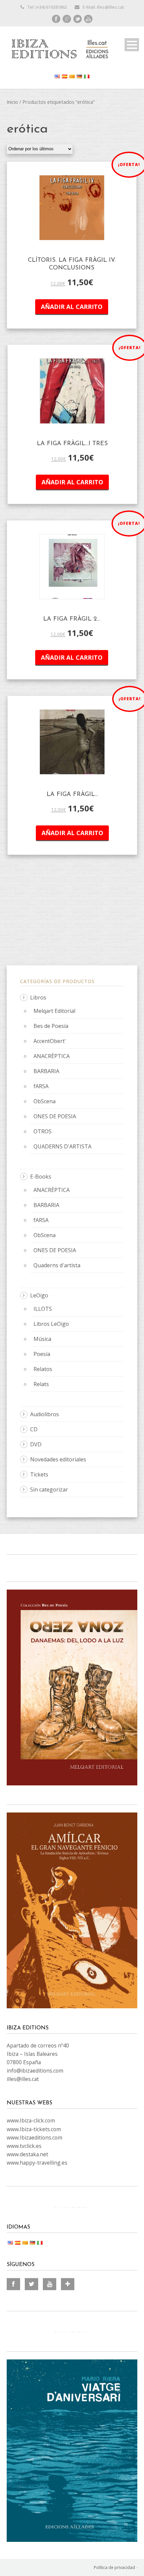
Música (42, 1339)
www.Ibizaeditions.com (34, 2138)
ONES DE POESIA (55, 1116)
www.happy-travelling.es (37, 2163)
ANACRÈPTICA (52, 1056)
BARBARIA (46, 1071)
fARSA (41, 1086)
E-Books (41, 1177)
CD (34, 1429)
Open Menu (132, 45)
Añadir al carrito (72, 307)
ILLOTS (43, 1309)
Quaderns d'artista (57, 1265)
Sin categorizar (49, 1490)
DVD (36, 1444)
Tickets (39, 1474)
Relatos (43, 1369)
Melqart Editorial (54, 1011)
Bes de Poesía (51, 1026)
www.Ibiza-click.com (31, 2120)
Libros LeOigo (51, 1324)
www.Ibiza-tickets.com (34, 2129)
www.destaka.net (27, 2154)
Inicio (12, 102)
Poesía (42, 1354)
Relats (41, 1384)
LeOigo (39, 1295)
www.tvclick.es (24, 2146)
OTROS (43, 1131)
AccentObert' (50, 1041)
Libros (38, 997)
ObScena (45, 1101)
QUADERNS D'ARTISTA (62, 1146)
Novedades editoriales (58, 1459)
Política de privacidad (114, 2567)
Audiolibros (45, 1414)
